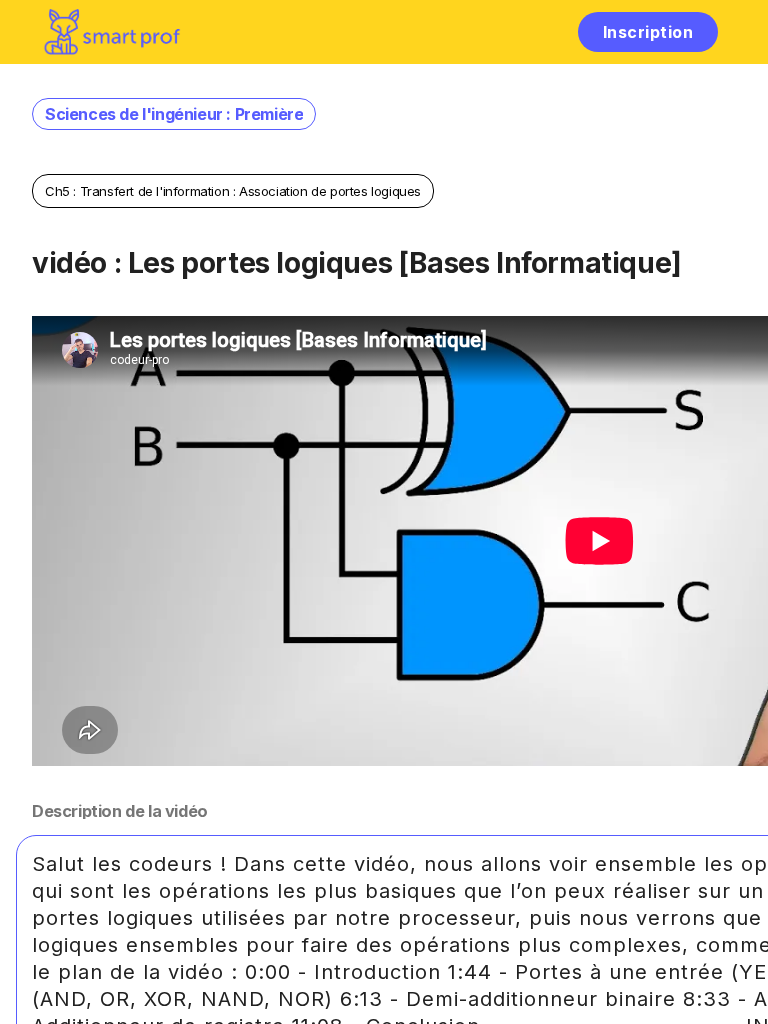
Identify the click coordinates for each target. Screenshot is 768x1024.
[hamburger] (541, 31)
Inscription (648, 32)
